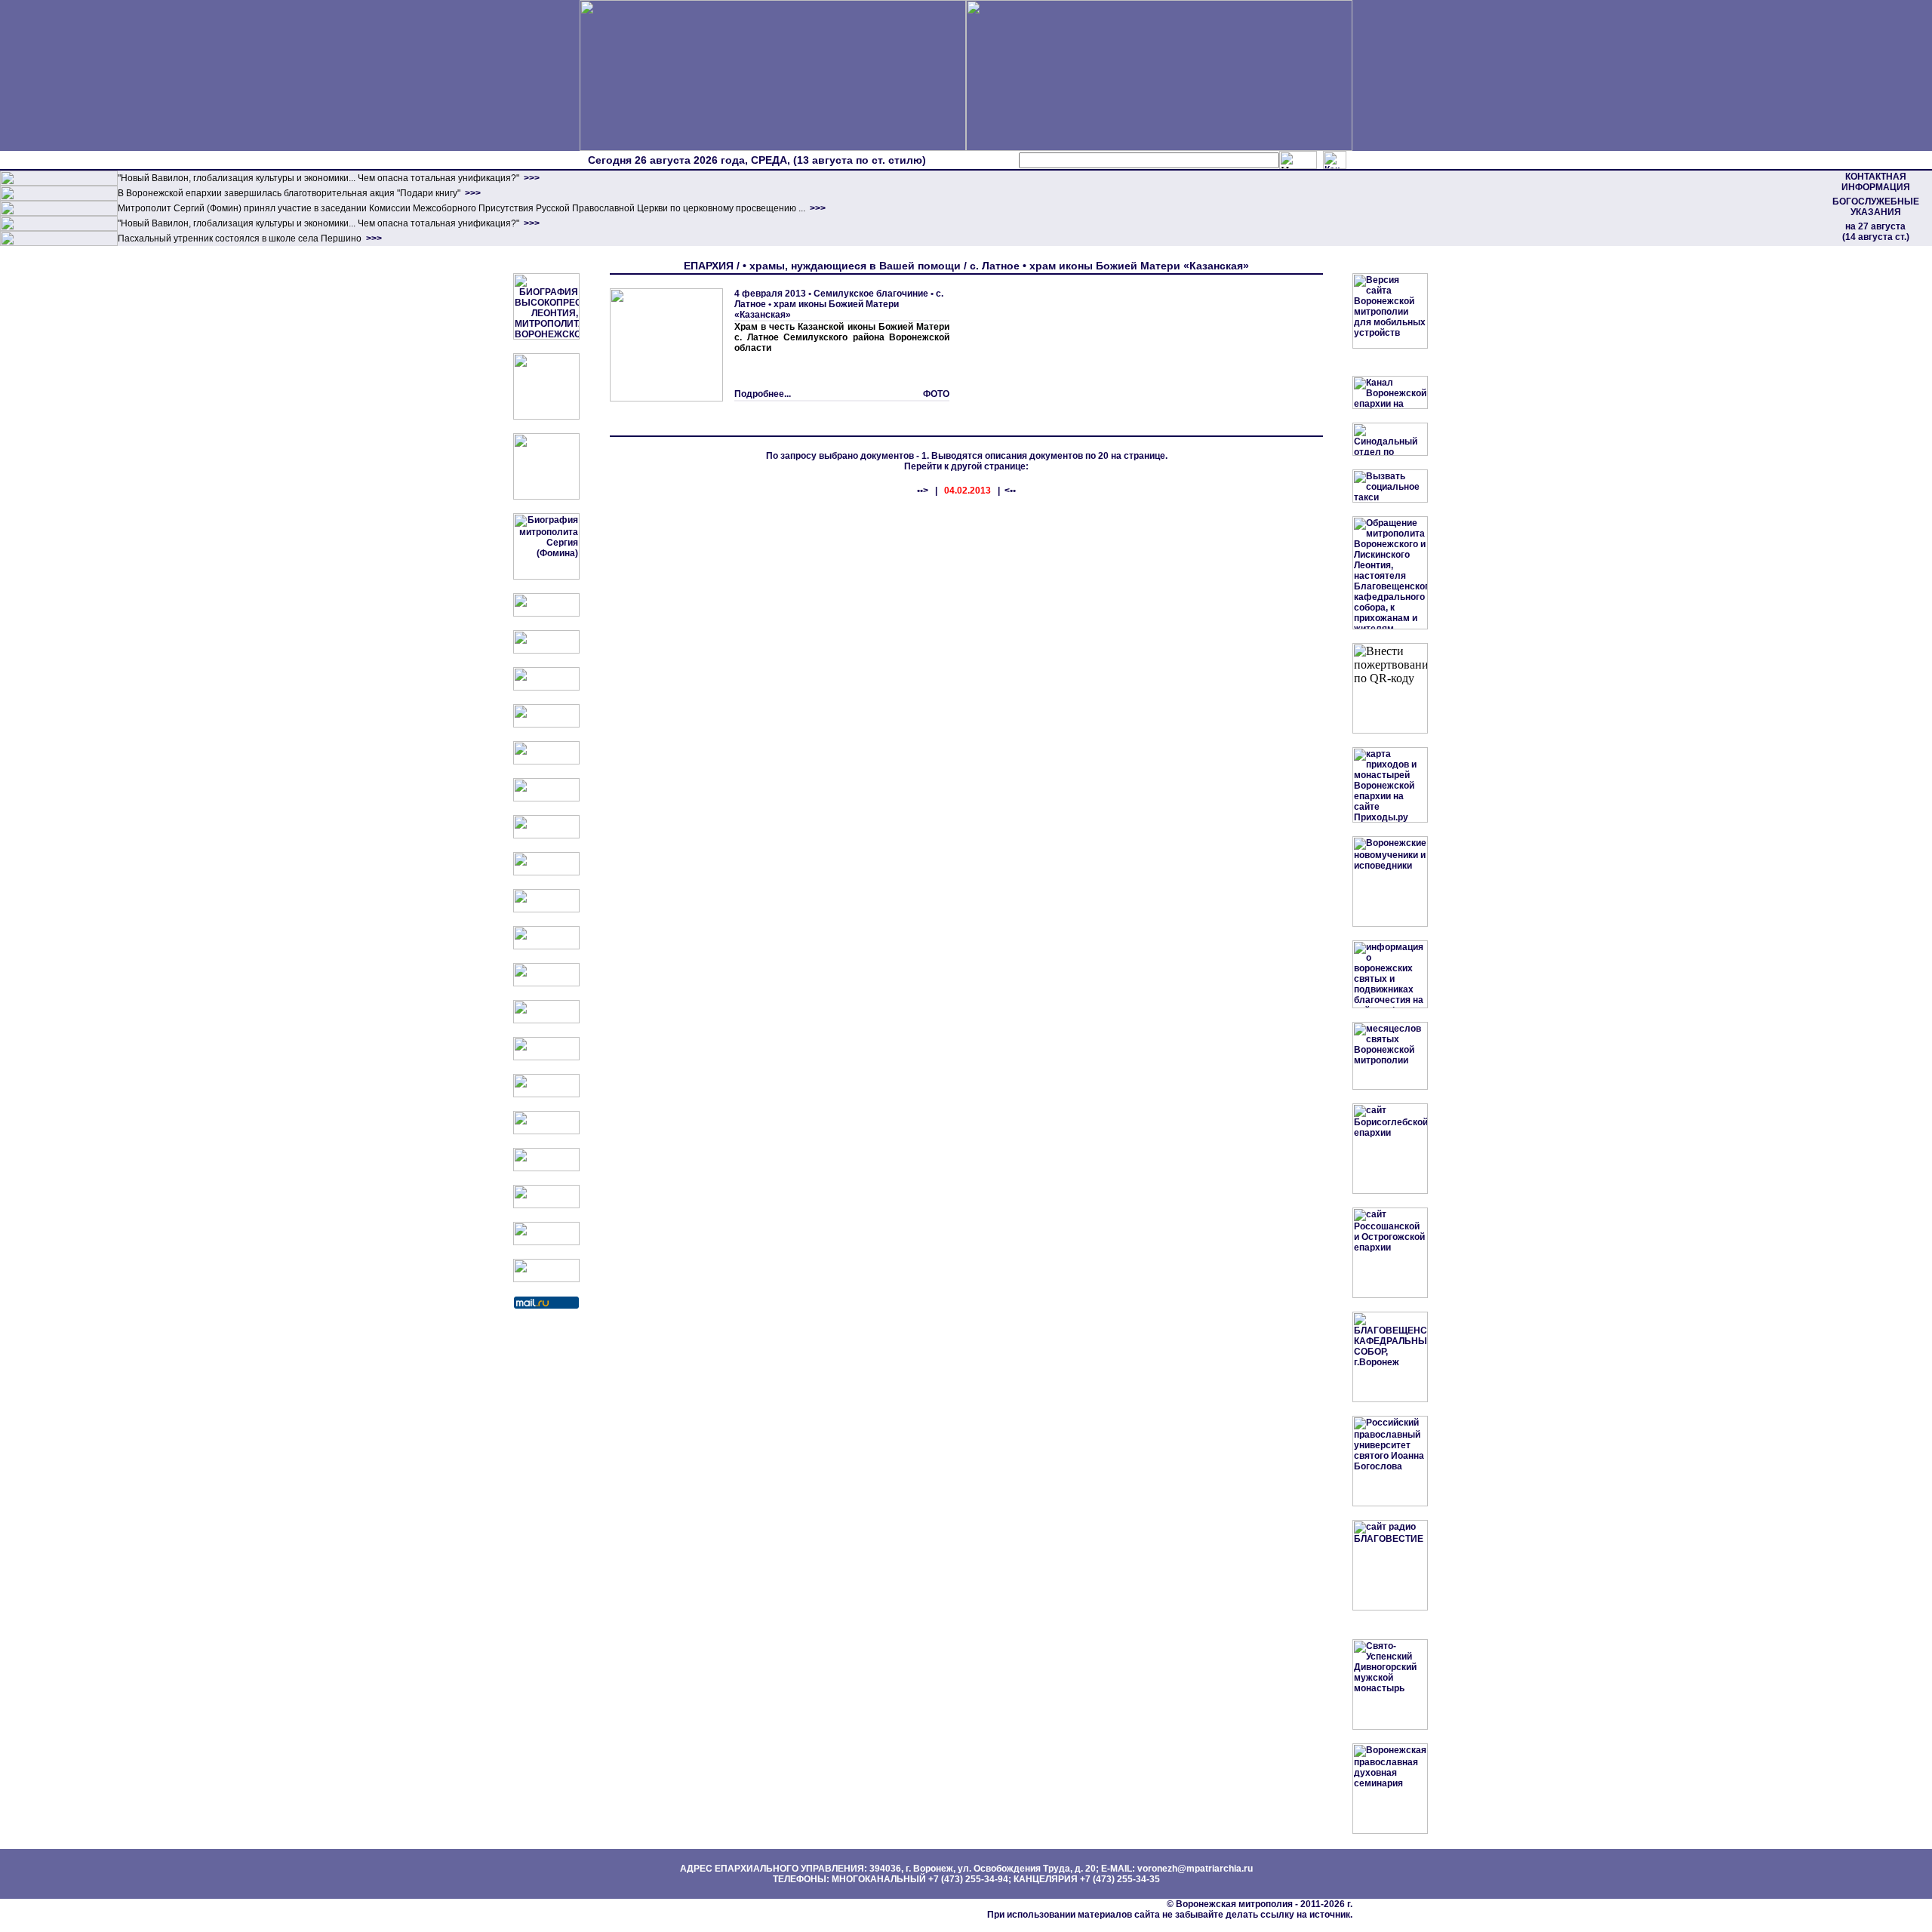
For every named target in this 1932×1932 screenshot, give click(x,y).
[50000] (59, 213)
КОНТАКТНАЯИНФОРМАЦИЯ (1876, 182)
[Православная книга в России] (546, 1205)
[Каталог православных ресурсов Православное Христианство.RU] (546, 1242)
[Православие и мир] (546, 1057)
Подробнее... (763, 394)
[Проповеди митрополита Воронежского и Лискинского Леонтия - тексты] (546, 497)
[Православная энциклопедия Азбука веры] (546, 1094)
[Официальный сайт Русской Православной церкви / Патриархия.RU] (546, 614)
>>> (531, 178)
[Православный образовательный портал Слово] (546, 1168)
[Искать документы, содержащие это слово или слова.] (1298, 160)
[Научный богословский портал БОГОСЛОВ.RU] (546, 1131)
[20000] (59, 198)
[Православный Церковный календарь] (546, 651)
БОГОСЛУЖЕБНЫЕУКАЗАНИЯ (1876, 207)
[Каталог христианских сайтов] (546, 1279)
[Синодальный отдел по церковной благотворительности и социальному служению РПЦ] (546, 724)
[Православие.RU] (546, 1020)
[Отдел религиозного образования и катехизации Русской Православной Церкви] (546, 761)
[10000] (59, 183)
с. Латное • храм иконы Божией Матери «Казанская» (839, 304)
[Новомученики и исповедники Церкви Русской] (546, 688)
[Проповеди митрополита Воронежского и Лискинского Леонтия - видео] (546, 417)
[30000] (59, 243)
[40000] (59, 228)
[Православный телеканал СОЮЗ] (546, 798)
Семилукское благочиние (871, 294)
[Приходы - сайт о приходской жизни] (546, 983)
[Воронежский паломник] (546, 946)
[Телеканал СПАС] (546, 835)
